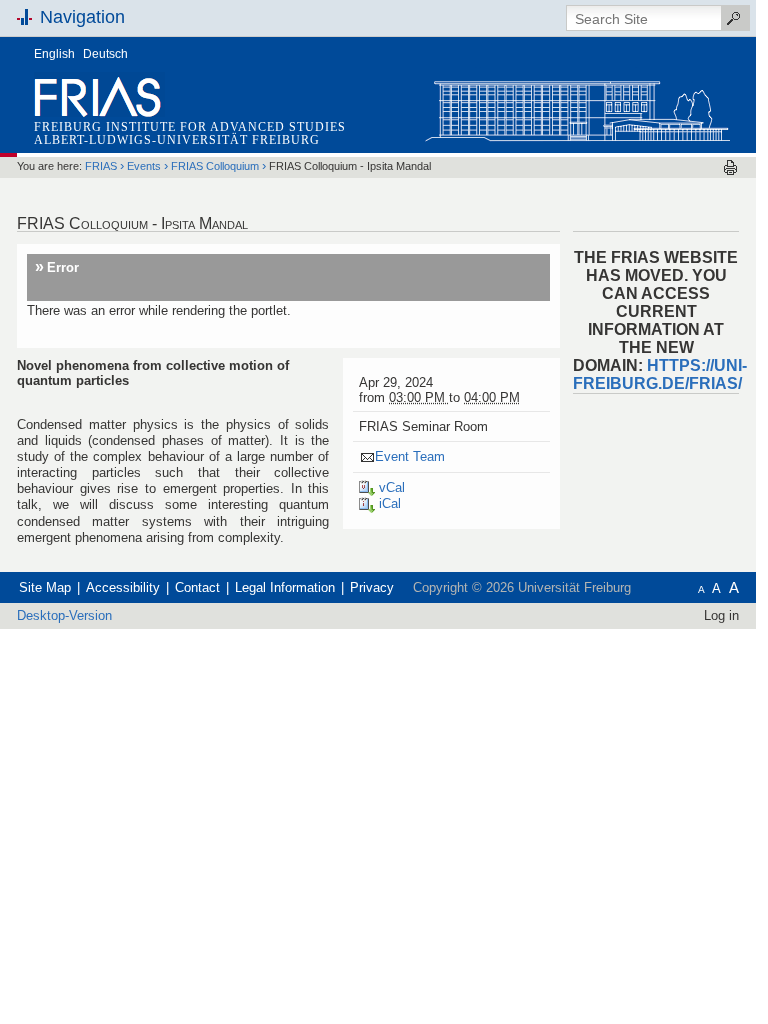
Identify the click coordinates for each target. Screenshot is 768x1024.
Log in (721, 615)
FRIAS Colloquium (215, 166)
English (54, 54)
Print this (730, 167)
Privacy (372, 587)
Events (144, 166)
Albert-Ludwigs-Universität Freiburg (177, 140)
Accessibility (123, 587)
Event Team (410, 456)
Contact (197, 587)
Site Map (45, 587)
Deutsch (105, 54)
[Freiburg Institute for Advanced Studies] (577, 106)
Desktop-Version (64, 615)
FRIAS (101, 166)
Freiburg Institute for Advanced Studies (190, 127)
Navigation (82, 17)
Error (63, 267)
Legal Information (285, 587)
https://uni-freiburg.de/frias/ (660, 374)
